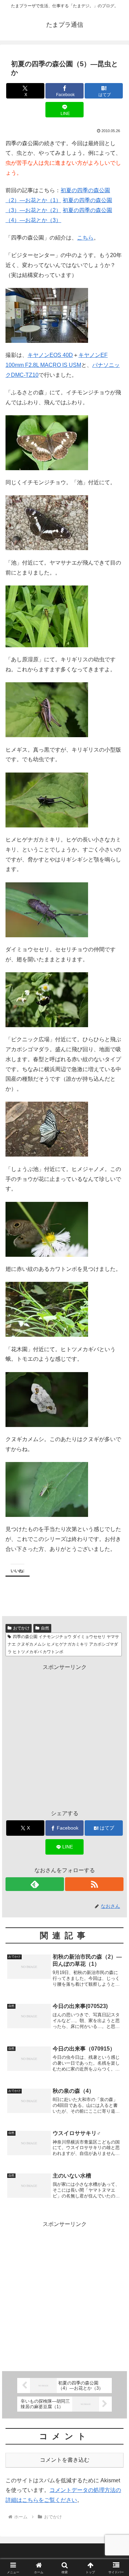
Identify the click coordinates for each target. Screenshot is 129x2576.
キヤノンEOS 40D (50, 355)
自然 (45, 1628)
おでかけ (21, 1628)
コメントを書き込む (65, 2460)
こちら (85, 238)
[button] (115, 1506)
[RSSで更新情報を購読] (94, 1884)
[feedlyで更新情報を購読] (35, 1884)
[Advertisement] (64, 1737)
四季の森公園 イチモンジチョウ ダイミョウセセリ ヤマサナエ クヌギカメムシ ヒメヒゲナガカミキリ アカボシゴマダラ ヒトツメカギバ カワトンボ (63, 1644)
